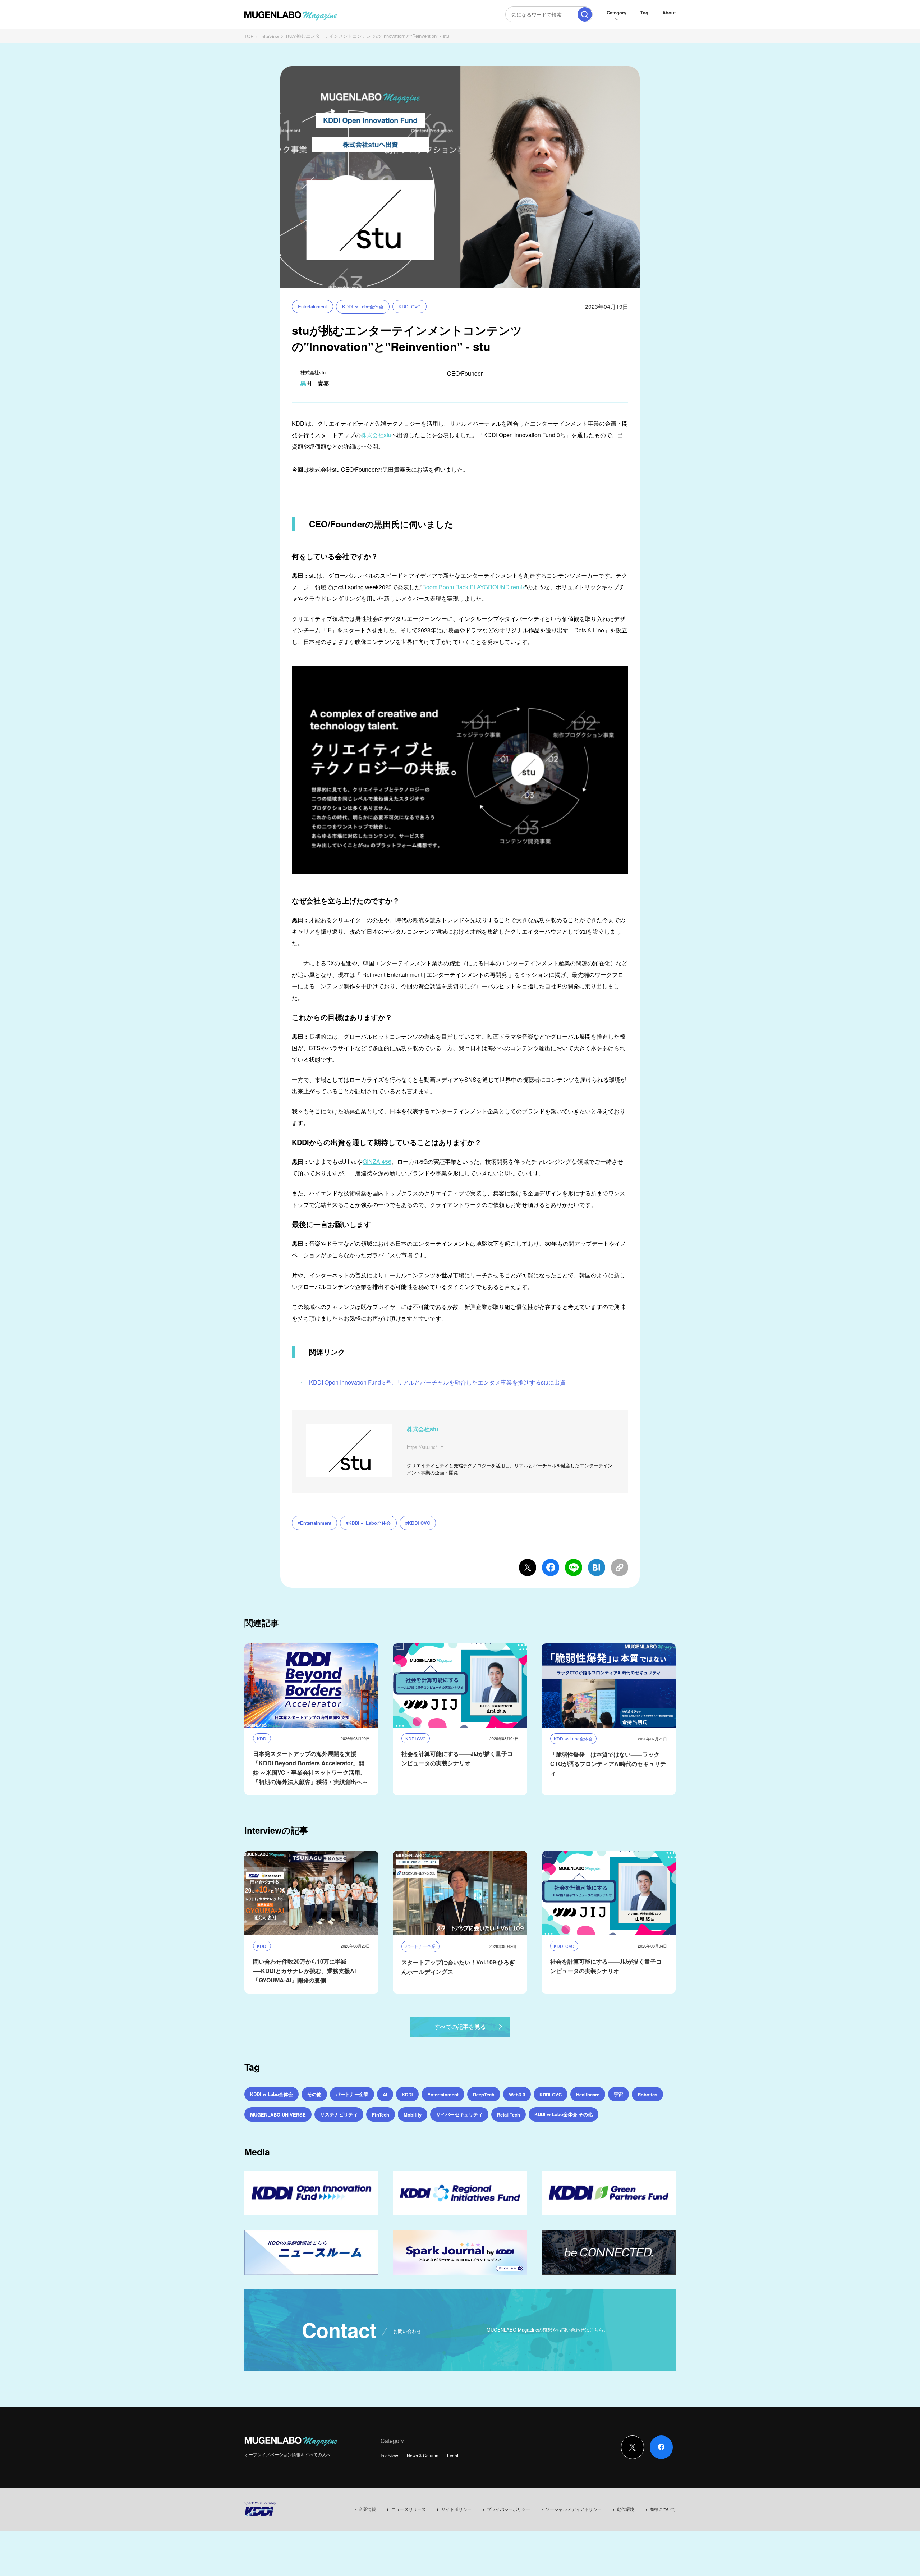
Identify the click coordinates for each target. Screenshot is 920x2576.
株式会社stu (376, 435)
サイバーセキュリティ (459, 2114)
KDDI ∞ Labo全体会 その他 (563, 2114)
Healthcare (588, 2094)
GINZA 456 (377, 1161)
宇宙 (618, 2094)
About (669, 12)
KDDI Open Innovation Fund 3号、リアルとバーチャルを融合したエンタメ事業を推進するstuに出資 (437, 1382)
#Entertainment (314, 1523)
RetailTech (509, 2115)
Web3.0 (517, 2094)
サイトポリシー (456, 2509)
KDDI (407, 2094)
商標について (663, 2509)
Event (453, 2455)
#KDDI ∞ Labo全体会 (368, 1523)
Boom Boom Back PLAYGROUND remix (474, 587)
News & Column (423, 2455)
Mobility (413, 2115)
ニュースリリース (409, 2509)
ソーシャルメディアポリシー (574, 2509)
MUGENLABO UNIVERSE (278, 2115)
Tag (644, 12)
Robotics (647, 2094)
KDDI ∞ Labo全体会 (363, 306)
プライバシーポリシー (509, 2509)
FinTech (381, 2115)
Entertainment (312, 306)
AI (385, 2094)
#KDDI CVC (418, 1523)
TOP (249, 36)
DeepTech (484, 2094)
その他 (314, 2094)
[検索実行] (585, 14)
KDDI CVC (410, 306)
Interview (270, 36)
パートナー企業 (352, 2094)
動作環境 (626, 2509)
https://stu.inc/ (422, 1447)
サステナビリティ (339, 2114)
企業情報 (367, 2509)
